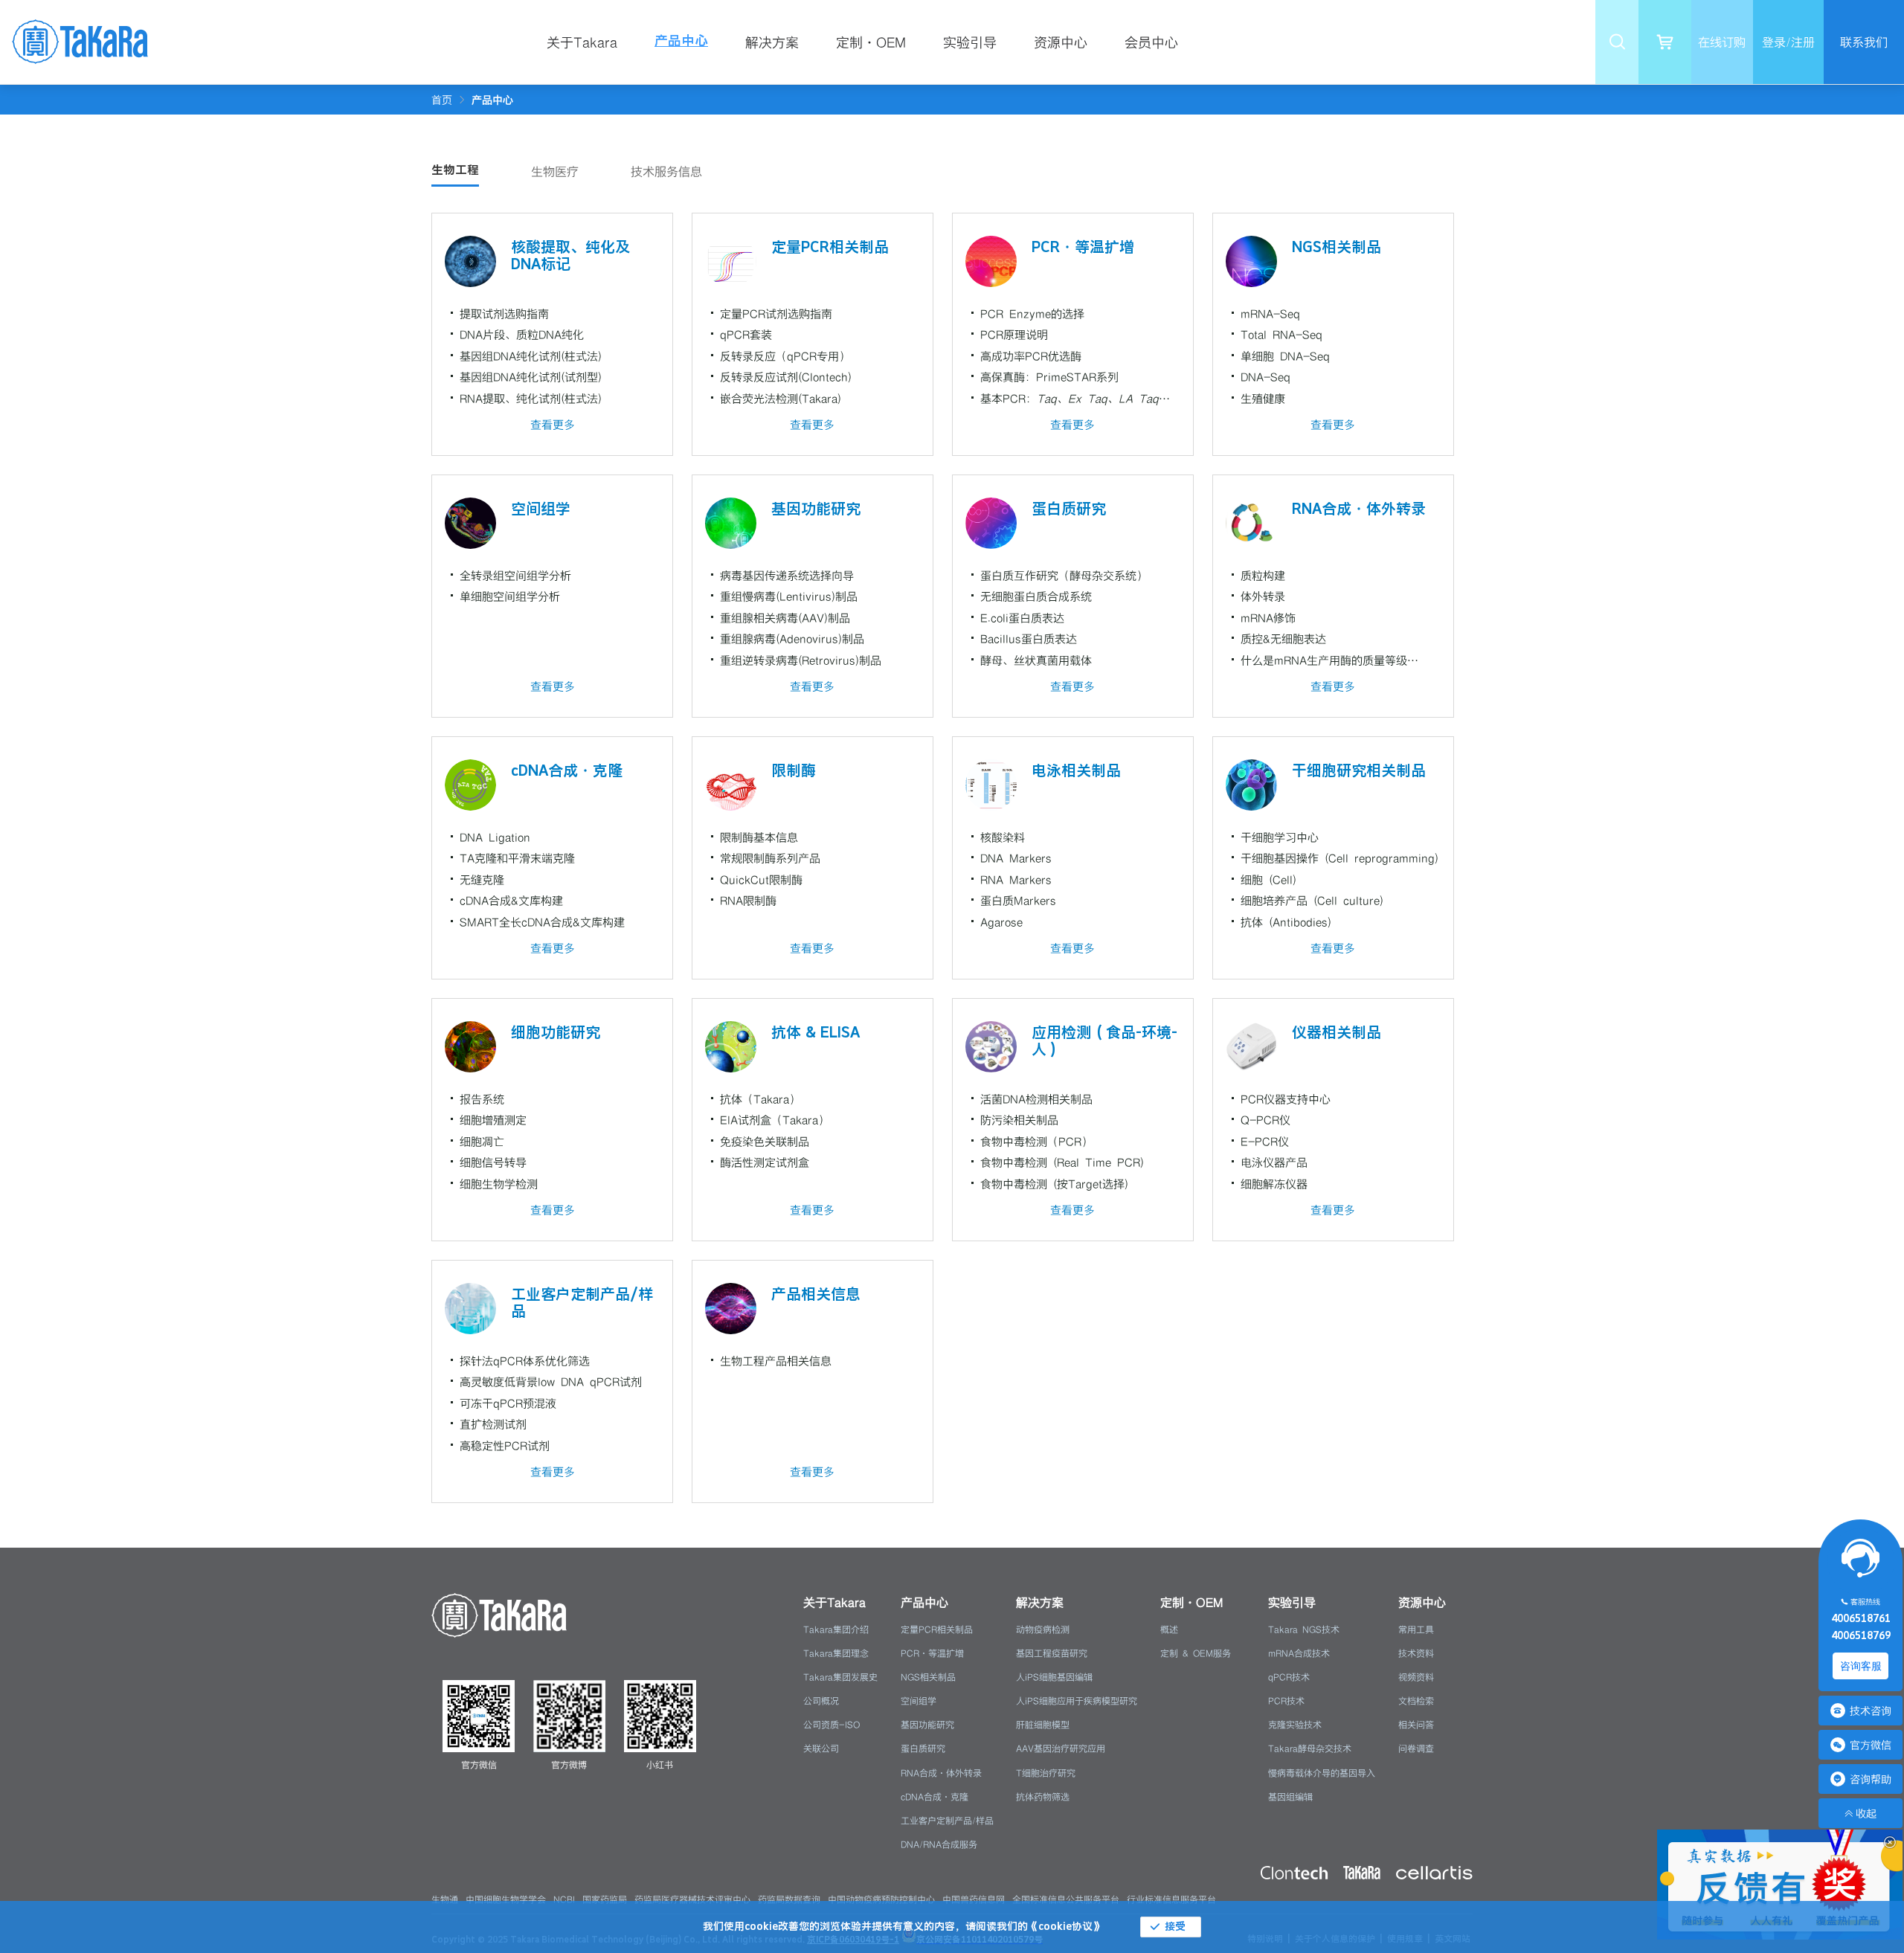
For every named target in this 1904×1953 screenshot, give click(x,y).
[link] (492, 100)
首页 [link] (442, 100)
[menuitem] (592, 42)
